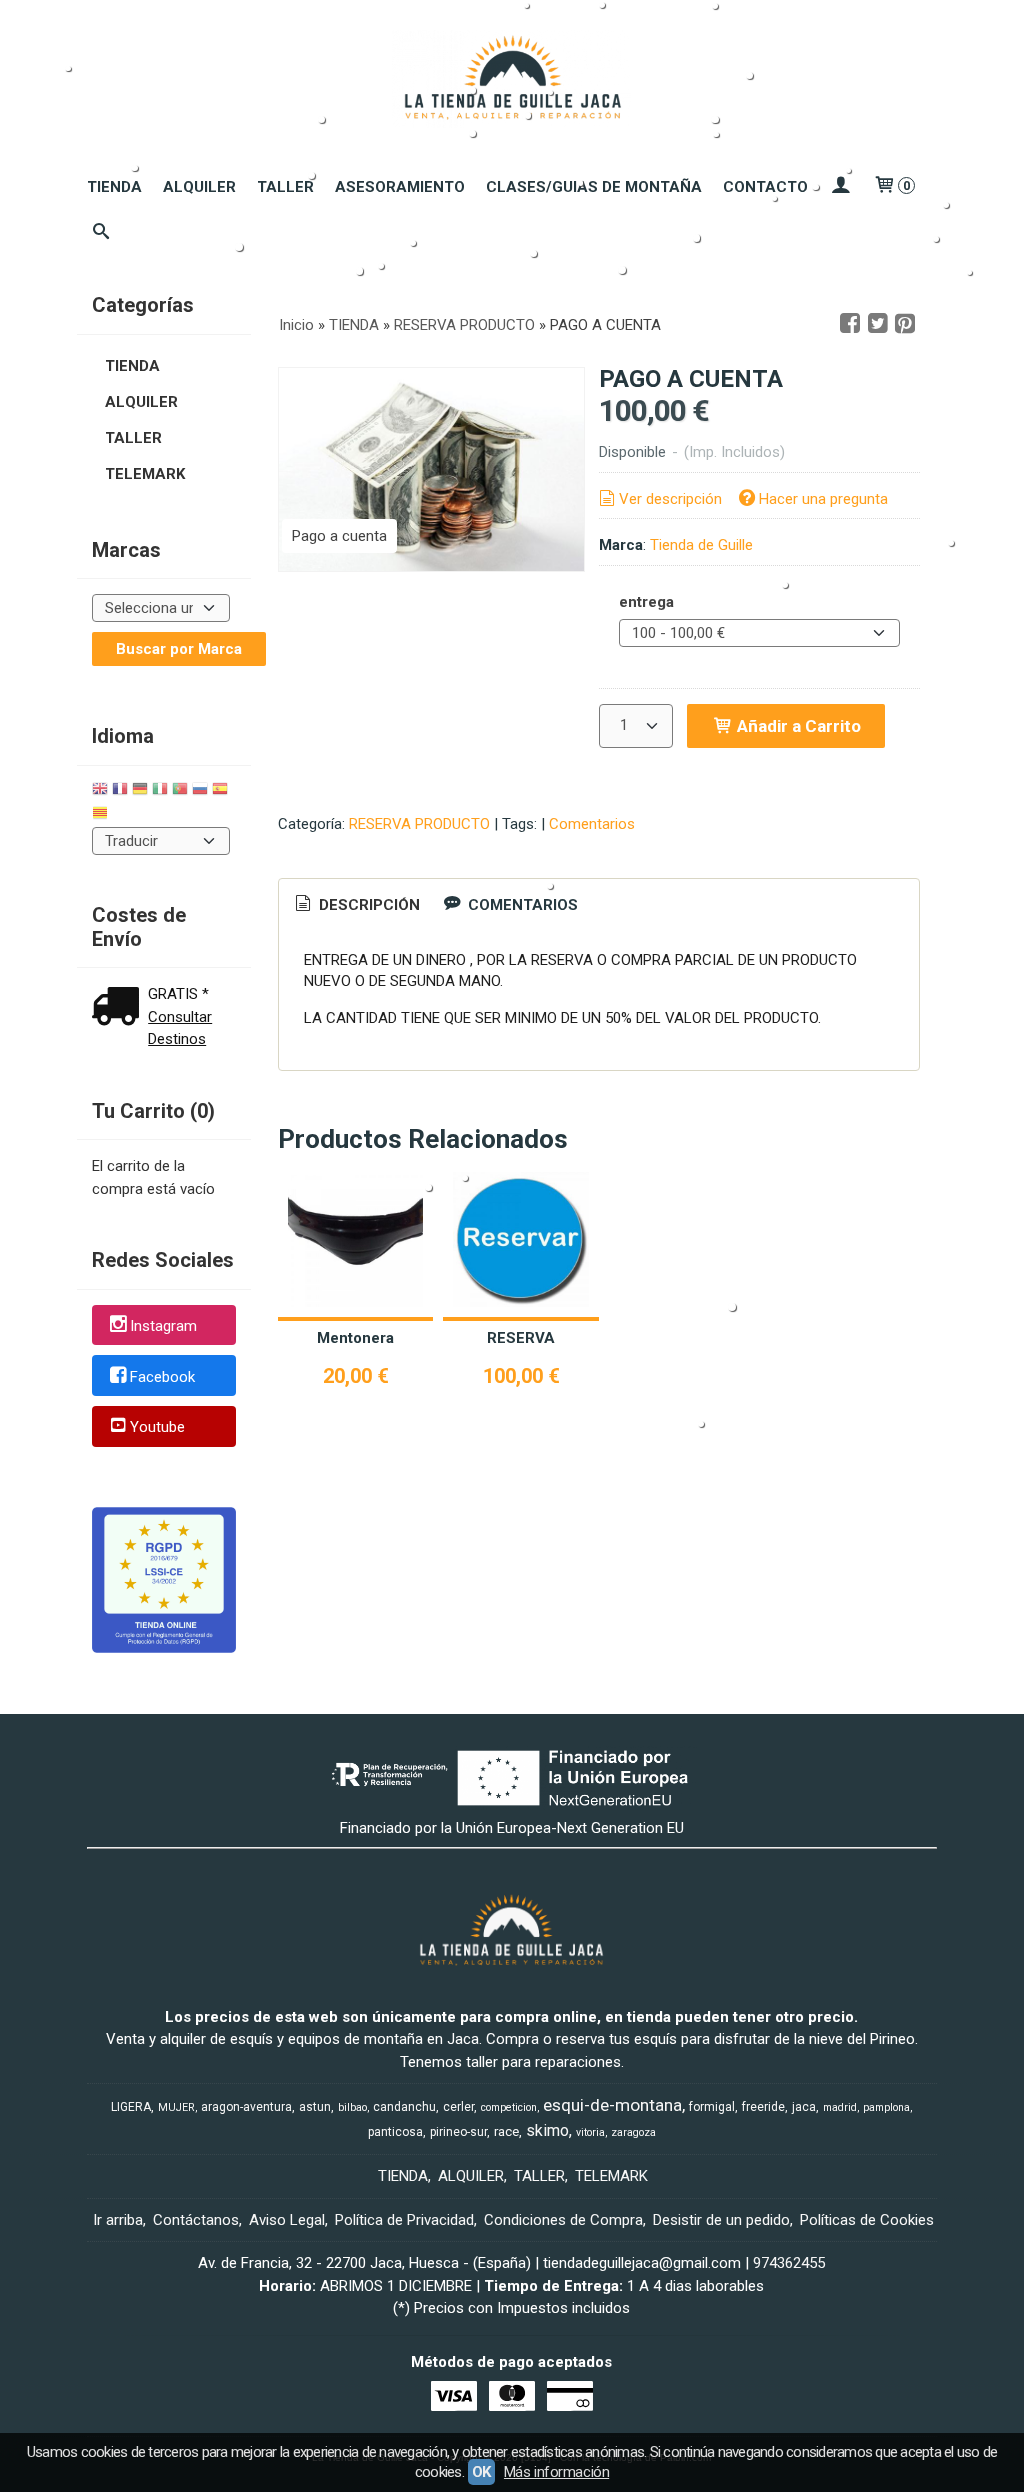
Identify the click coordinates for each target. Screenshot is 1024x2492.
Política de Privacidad (404, 2220)
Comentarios (592, 824)
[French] (120, 791)
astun (315, 2107)
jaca (804, 2107)
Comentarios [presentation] (521, 905)
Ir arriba (118, 2220)
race (506, 2131)
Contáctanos (196, 2220)
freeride (763, 2107)
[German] (140, 791)
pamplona (886, 2107)
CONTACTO (765, 187)
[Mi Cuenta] (840, 187)
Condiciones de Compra (563, 2220)
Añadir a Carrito (797, 726)
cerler (458, 2107)
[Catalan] (102, 815)
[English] (100, 791)
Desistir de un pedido (721, 2220)
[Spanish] (220, 791)
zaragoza (633, 2132)
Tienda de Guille (701, 545)
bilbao (352, 2107)
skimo (547, 2130)
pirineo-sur (458, 2132)
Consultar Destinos (180, 1028)
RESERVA (521, 1338)
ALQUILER (199, 187)
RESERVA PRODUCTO (419, 824)
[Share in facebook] (850, 324)
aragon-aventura (246, 2107)
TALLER (285, 187)
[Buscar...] (101, 233)
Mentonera (355, 1338)
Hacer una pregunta (823, 499)
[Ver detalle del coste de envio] (120, 1008)
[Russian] (200, 791)
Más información (556, 2472)
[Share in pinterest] (905, 324)
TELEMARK (145, 474)
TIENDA (114, 187)
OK (481, 2472)
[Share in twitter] (878, 324)
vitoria (590, 2132)
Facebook (162, 1377)
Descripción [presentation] (367, 905)
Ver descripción (670, 499)
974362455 (789, 2263)
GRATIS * (178, 994)
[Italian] (160, 791)
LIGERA (131, 2107)
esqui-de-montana (612, 2105)
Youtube (157, 1428)
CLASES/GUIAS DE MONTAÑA (594, 187)
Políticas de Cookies (867, 2220)
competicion (509, 2107)
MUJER (176, 2107)
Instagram (163, 1326)
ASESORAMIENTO (400, 187)
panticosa (395, 2132)
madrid (840, 2107)
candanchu (404, 2107)
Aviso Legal (287, 2220)
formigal (712, 2107)
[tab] (356, 905)
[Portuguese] (180, 791)
